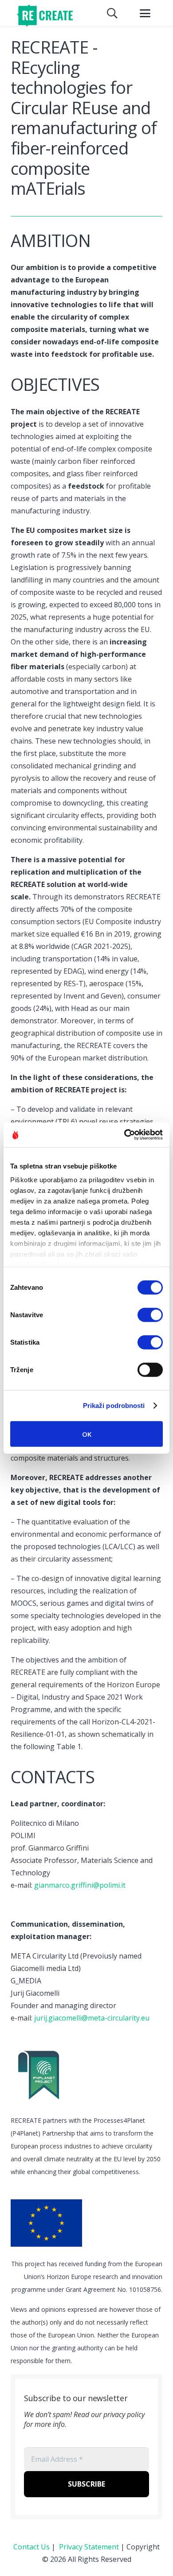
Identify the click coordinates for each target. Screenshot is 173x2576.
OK (87, 1434)
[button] (112, 13)
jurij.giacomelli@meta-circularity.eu (92, 2018)
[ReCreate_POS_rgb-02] (45, 15)
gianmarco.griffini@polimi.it (80, 1885)
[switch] (150, 1315)
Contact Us (31, 2547)
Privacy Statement (89, 2547)
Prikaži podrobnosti (114, 1406)
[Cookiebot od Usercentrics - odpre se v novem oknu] (124, 1135)
